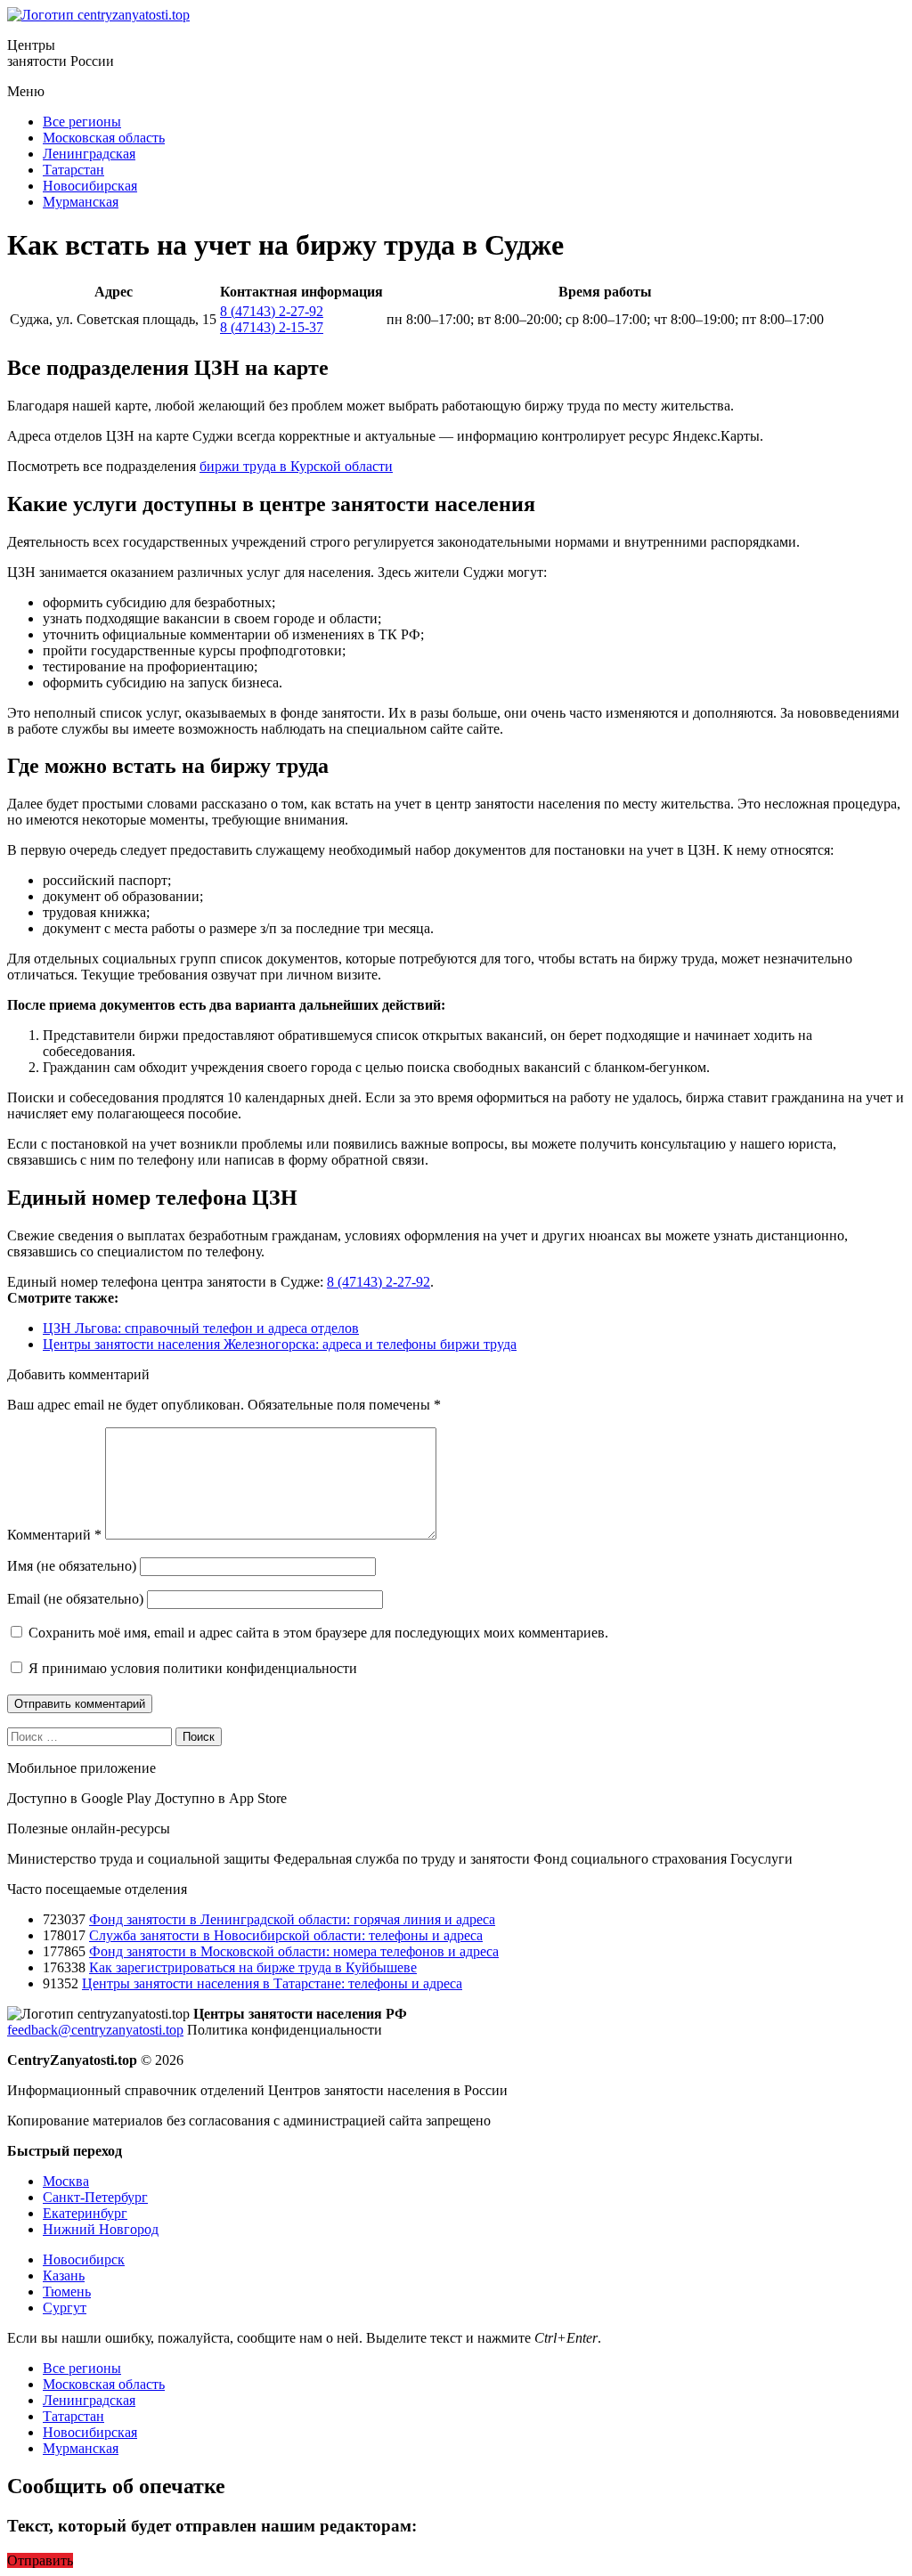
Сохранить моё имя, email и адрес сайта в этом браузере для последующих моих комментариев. (318, 1633)
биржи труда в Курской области (296, 466)
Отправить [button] (40, 2560)
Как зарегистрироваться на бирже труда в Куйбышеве (253, 1967)
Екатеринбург (85, 2213)
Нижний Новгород (101, 2229)
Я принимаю (191, 1668)
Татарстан (73, 170)
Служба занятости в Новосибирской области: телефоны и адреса (286, 1935)
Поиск (199, 1737)
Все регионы (82, 122)
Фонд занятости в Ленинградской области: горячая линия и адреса (292, 1919)
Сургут (65, 2308)
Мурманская (81, 202)
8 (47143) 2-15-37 (272, 327)
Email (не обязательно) (75, 1599)
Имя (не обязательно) (72, 1566)
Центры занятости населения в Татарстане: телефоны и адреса (272, 1983)
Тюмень (67, 2292)
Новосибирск (84, 2259)
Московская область (104, 138)
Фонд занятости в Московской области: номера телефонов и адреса (294, 1951)
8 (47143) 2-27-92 (272, 311)
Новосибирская (90, 186)
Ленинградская (89, 154)
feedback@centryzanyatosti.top (95, 2030)
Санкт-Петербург (95, 2197)
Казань (64, 2275)
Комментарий (54, 1535)
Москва (66, 2181)
